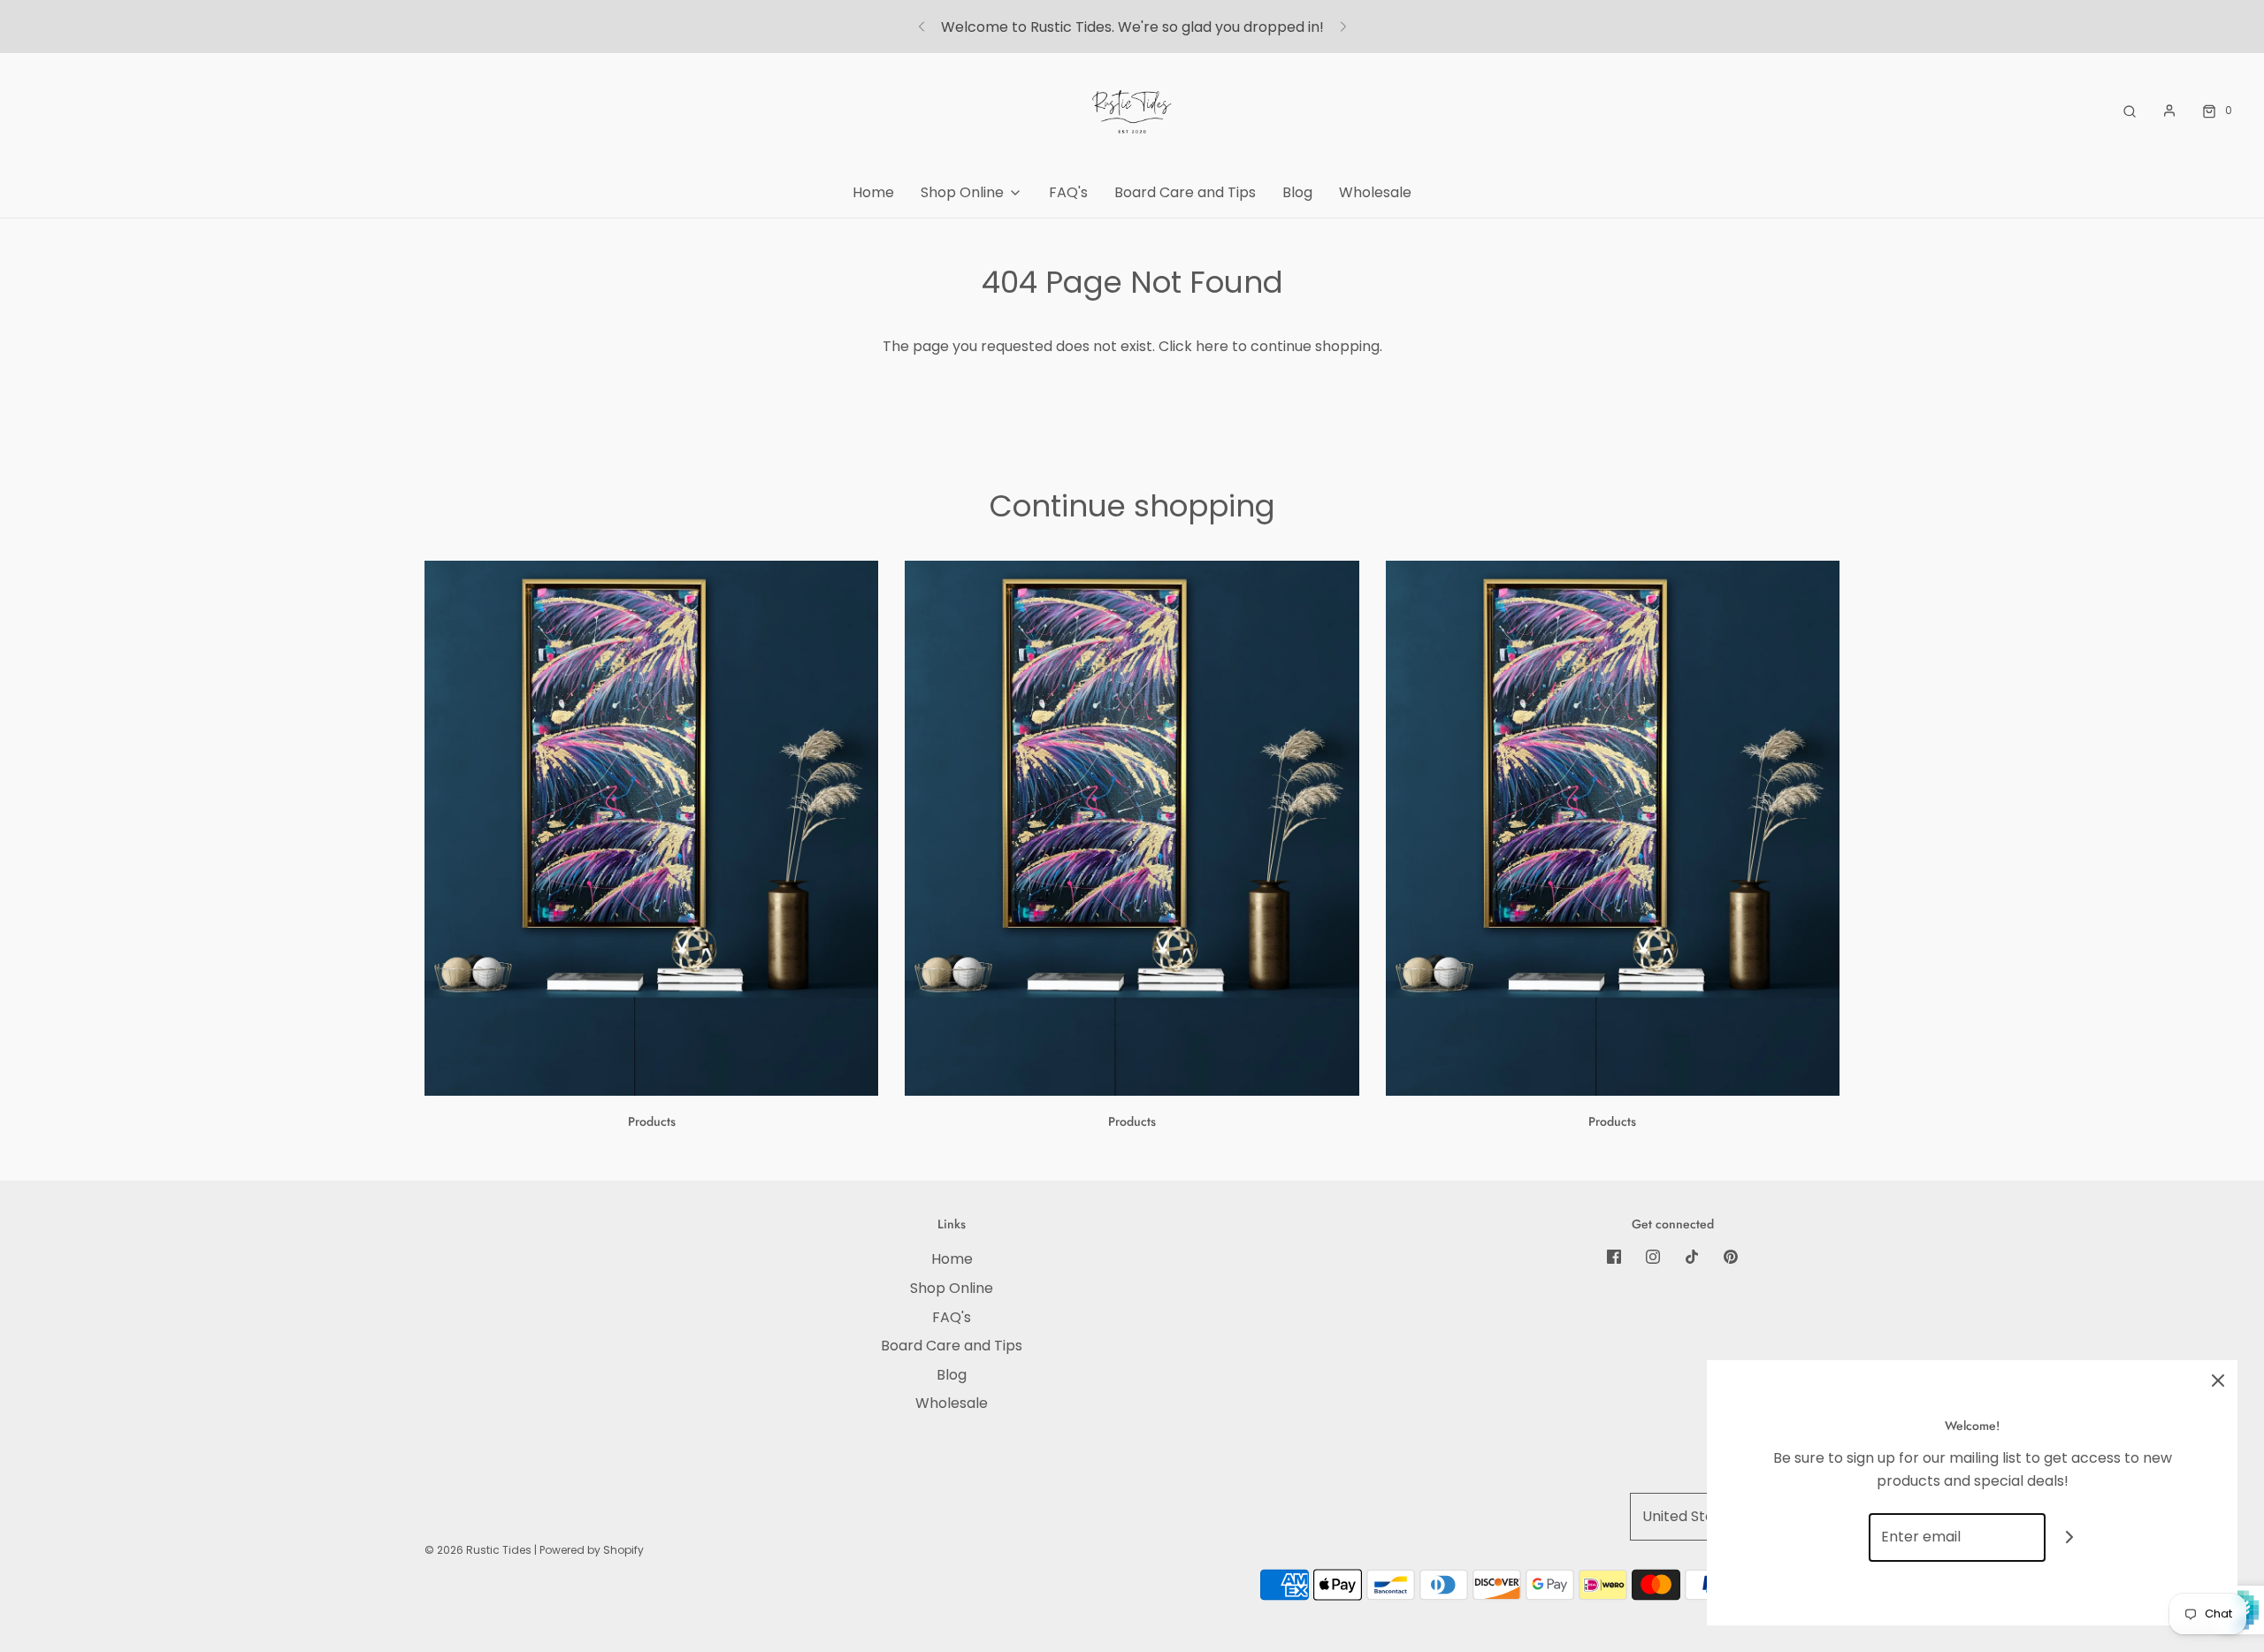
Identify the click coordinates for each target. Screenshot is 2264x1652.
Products (652, 1121)
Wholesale (1375, 192)
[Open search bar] (2130, 110)
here (1212, 346)
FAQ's (1068, 192)
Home (873, 192)
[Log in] (2169, 111)
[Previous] (922, 27)
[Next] (1343, 27)
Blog (1297, 192)
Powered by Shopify (592, 1550)
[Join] (2070, 1537)
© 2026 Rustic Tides (478, 1550)
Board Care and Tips (1185, 192)
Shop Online (952, 1288)
